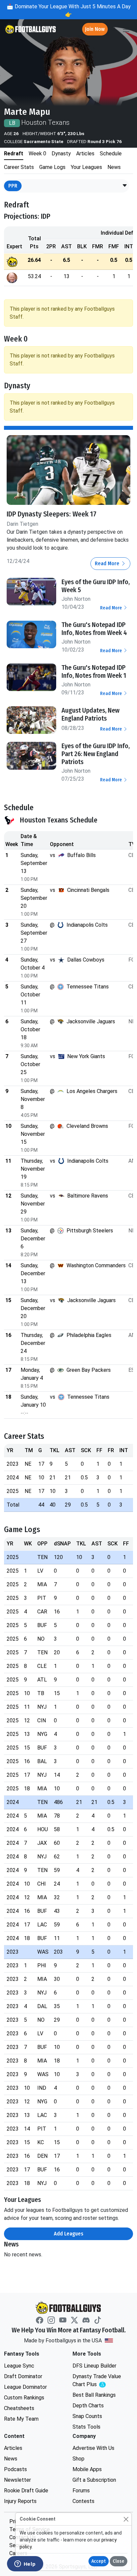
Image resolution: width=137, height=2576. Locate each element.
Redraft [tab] (14, 154)
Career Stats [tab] (19, 167)
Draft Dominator (23, 2376)
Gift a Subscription (94, 2480)
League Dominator (25, 2387)
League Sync (19, 2366)
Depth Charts (88, 2406)
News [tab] (114, 167)
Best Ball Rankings (94, 2395)
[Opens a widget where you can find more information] (25, 2564)
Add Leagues (69, 2234)
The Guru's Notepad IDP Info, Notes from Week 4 (94, 629)
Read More (108, 563)
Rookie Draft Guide (26, 2491)
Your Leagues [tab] (86, 167)
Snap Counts (87, 2416)
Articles (13, 2448)
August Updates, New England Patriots (90, 714)
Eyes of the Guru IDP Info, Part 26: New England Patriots (96, 754)
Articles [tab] (85, 154)
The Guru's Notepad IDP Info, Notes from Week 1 (94, 671)
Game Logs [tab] (52, 167)
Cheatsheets (19, 2408)
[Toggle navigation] (126, 29)
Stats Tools (86, 2427)
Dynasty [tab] (61, 154)
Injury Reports (20, 2501)
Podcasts (15, 2469)
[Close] (126, 2519)
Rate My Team (21, 2419)
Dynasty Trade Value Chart (98, 2381)
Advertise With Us (93, 2448)
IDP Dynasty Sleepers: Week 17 (52, 514)
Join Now (95, 29)
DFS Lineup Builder (94, 2366)
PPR (13, 186)
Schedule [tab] (111, 154)
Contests (83, 2501)
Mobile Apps (87, 2469)
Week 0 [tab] (37, 154)
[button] (125, 186)
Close (119, 2561)
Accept (99, 2561)
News (11, 2459)
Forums (81, 2491)
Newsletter (17, 2480)
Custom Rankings (24, 2398)
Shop (78, 2459)
